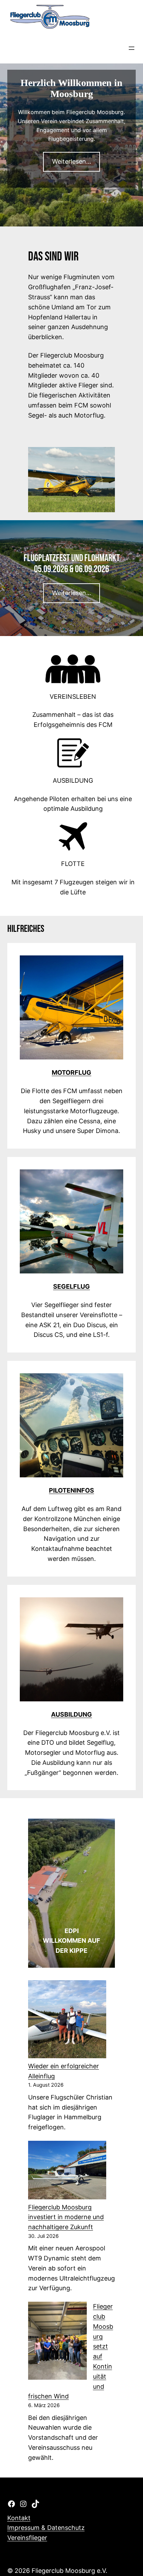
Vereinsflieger (27, 2538)
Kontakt (19, 2518)
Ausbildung (71, 1714)
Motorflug (71, 1072)
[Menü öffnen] (132, 48)
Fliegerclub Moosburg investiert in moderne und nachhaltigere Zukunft (66, 2217)
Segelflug (71, 1286)
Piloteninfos (71, 1490)
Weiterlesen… (72, 161)
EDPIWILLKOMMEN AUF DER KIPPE (71, 1941)
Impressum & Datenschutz (46, 2528)
